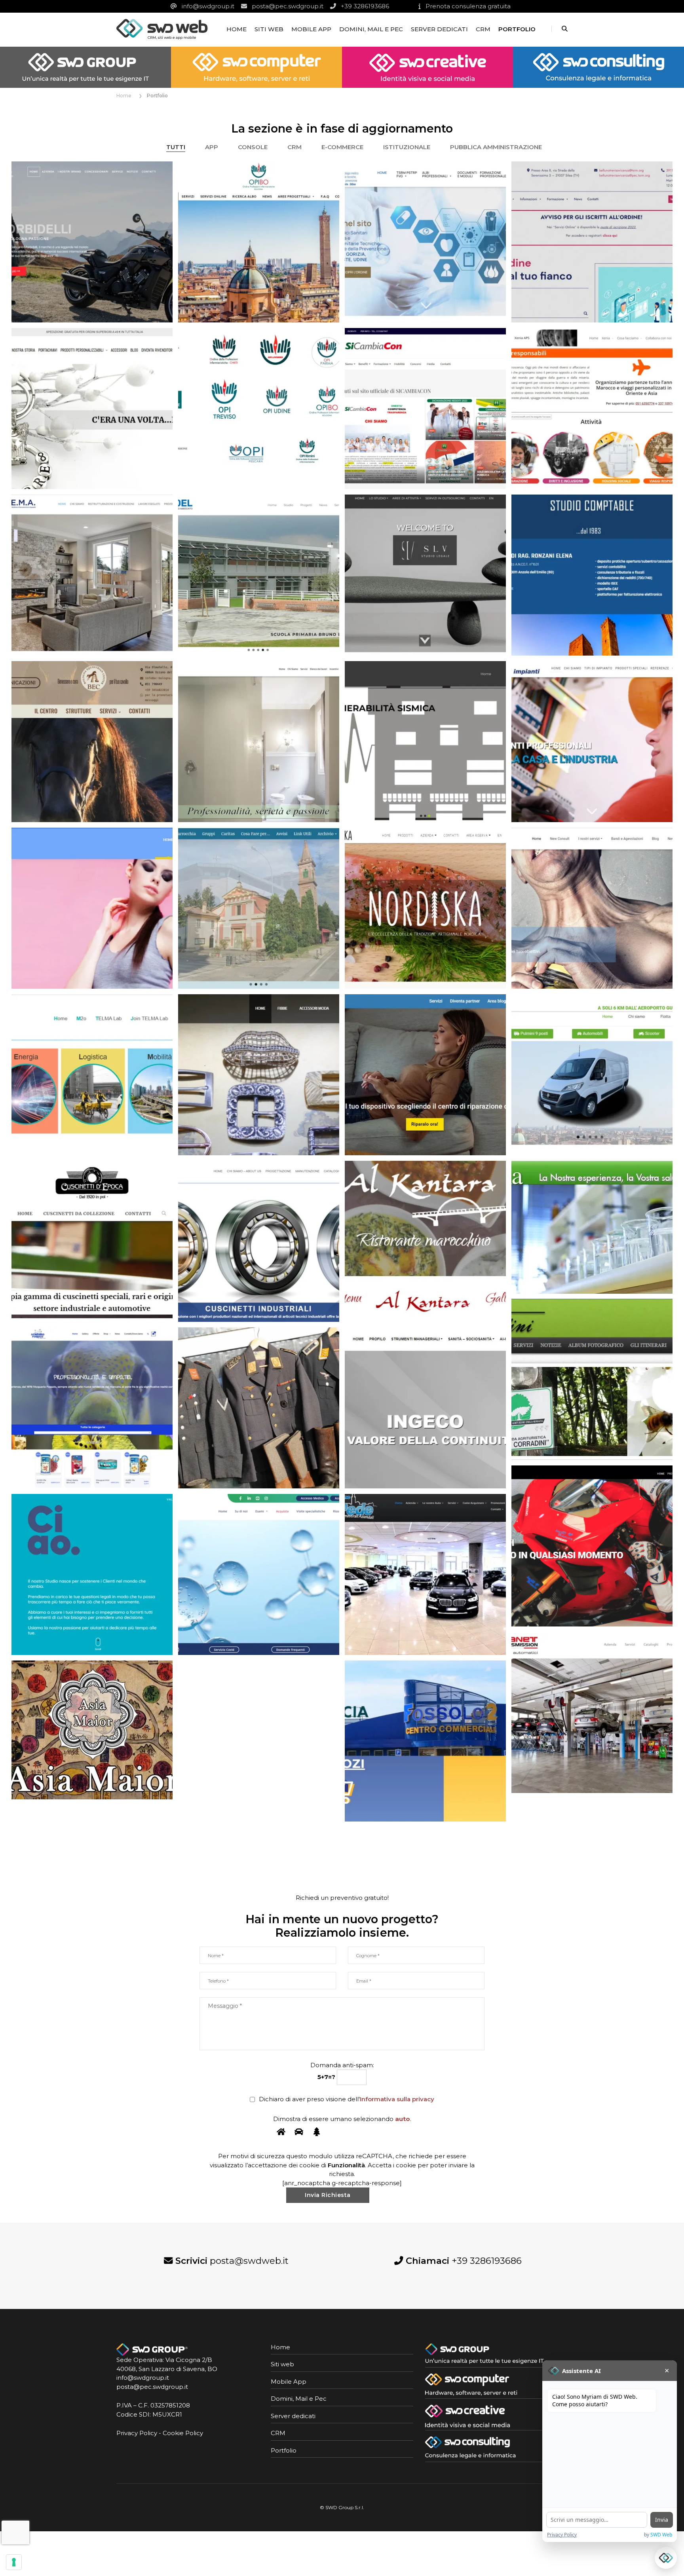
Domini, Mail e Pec (371, 29)
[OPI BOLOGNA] (259, 242)
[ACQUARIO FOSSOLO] (92, 1408)
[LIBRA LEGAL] (92, 1574)
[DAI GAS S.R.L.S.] (592, 1075)
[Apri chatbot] (666, 2558)
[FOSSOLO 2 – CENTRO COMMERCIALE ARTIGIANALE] (425, 1741)
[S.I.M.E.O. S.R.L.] (259, 742)
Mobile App (311, 29)
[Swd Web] (162, 29)
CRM (483, 29)
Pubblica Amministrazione (496, 147)
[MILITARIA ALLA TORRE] (259, 1408)
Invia (662, 2520)
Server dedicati (439, 29)
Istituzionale (407, 147)
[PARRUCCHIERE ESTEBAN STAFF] (92, 908)
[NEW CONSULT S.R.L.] (592, 908)
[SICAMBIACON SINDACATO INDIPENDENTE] (425, 408)
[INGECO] (425, 1408)
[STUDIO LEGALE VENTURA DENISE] (425, 575)
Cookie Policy (183, 2433)
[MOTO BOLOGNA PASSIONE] (92, 242)
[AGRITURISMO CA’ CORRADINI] (592, 1379)
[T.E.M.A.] (92, 575)
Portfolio (517, 29)
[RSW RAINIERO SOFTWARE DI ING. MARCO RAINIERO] (425, 742)
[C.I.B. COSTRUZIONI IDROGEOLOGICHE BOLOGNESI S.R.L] (259, 1241)
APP (212, 147)
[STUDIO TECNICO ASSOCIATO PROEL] (259, 575)
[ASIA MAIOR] (92, 1730)
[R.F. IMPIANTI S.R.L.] (592, 742)
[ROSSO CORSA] (592, 1546)
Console (253, 147)
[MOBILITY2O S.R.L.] (92, 1075)
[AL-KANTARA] (425, 1241)
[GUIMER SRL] (259, 1075)
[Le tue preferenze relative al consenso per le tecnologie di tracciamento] (14, 2562)
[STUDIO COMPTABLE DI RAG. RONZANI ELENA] (592, 575)
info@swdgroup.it (143, 2378)
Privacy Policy (137, 2433)
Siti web (269, 29)
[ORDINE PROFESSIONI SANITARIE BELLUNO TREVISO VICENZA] (592, 242)
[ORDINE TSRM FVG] (425, 242)
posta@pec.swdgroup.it (152, 2387)
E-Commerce (342, 147)
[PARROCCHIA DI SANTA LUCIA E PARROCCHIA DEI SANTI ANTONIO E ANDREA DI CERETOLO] (259, 908)
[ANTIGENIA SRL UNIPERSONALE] (592, 1227)
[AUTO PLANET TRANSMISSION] (592, 1713)
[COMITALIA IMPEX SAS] (92, 1241)
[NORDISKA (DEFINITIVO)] (425, 908)
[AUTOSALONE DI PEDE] (425, 1574)
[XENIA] (592, 408)
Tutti (176, 147)
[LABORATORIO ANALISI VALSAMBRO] (259, 1574)
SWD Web (661, 2535)
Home (237, 29)
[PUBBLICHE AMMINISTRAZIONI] (259, 408)
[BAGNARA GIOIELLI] (92, 408)
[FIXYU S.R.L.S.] (425, 1075)
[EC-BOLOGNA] (92, 742)
